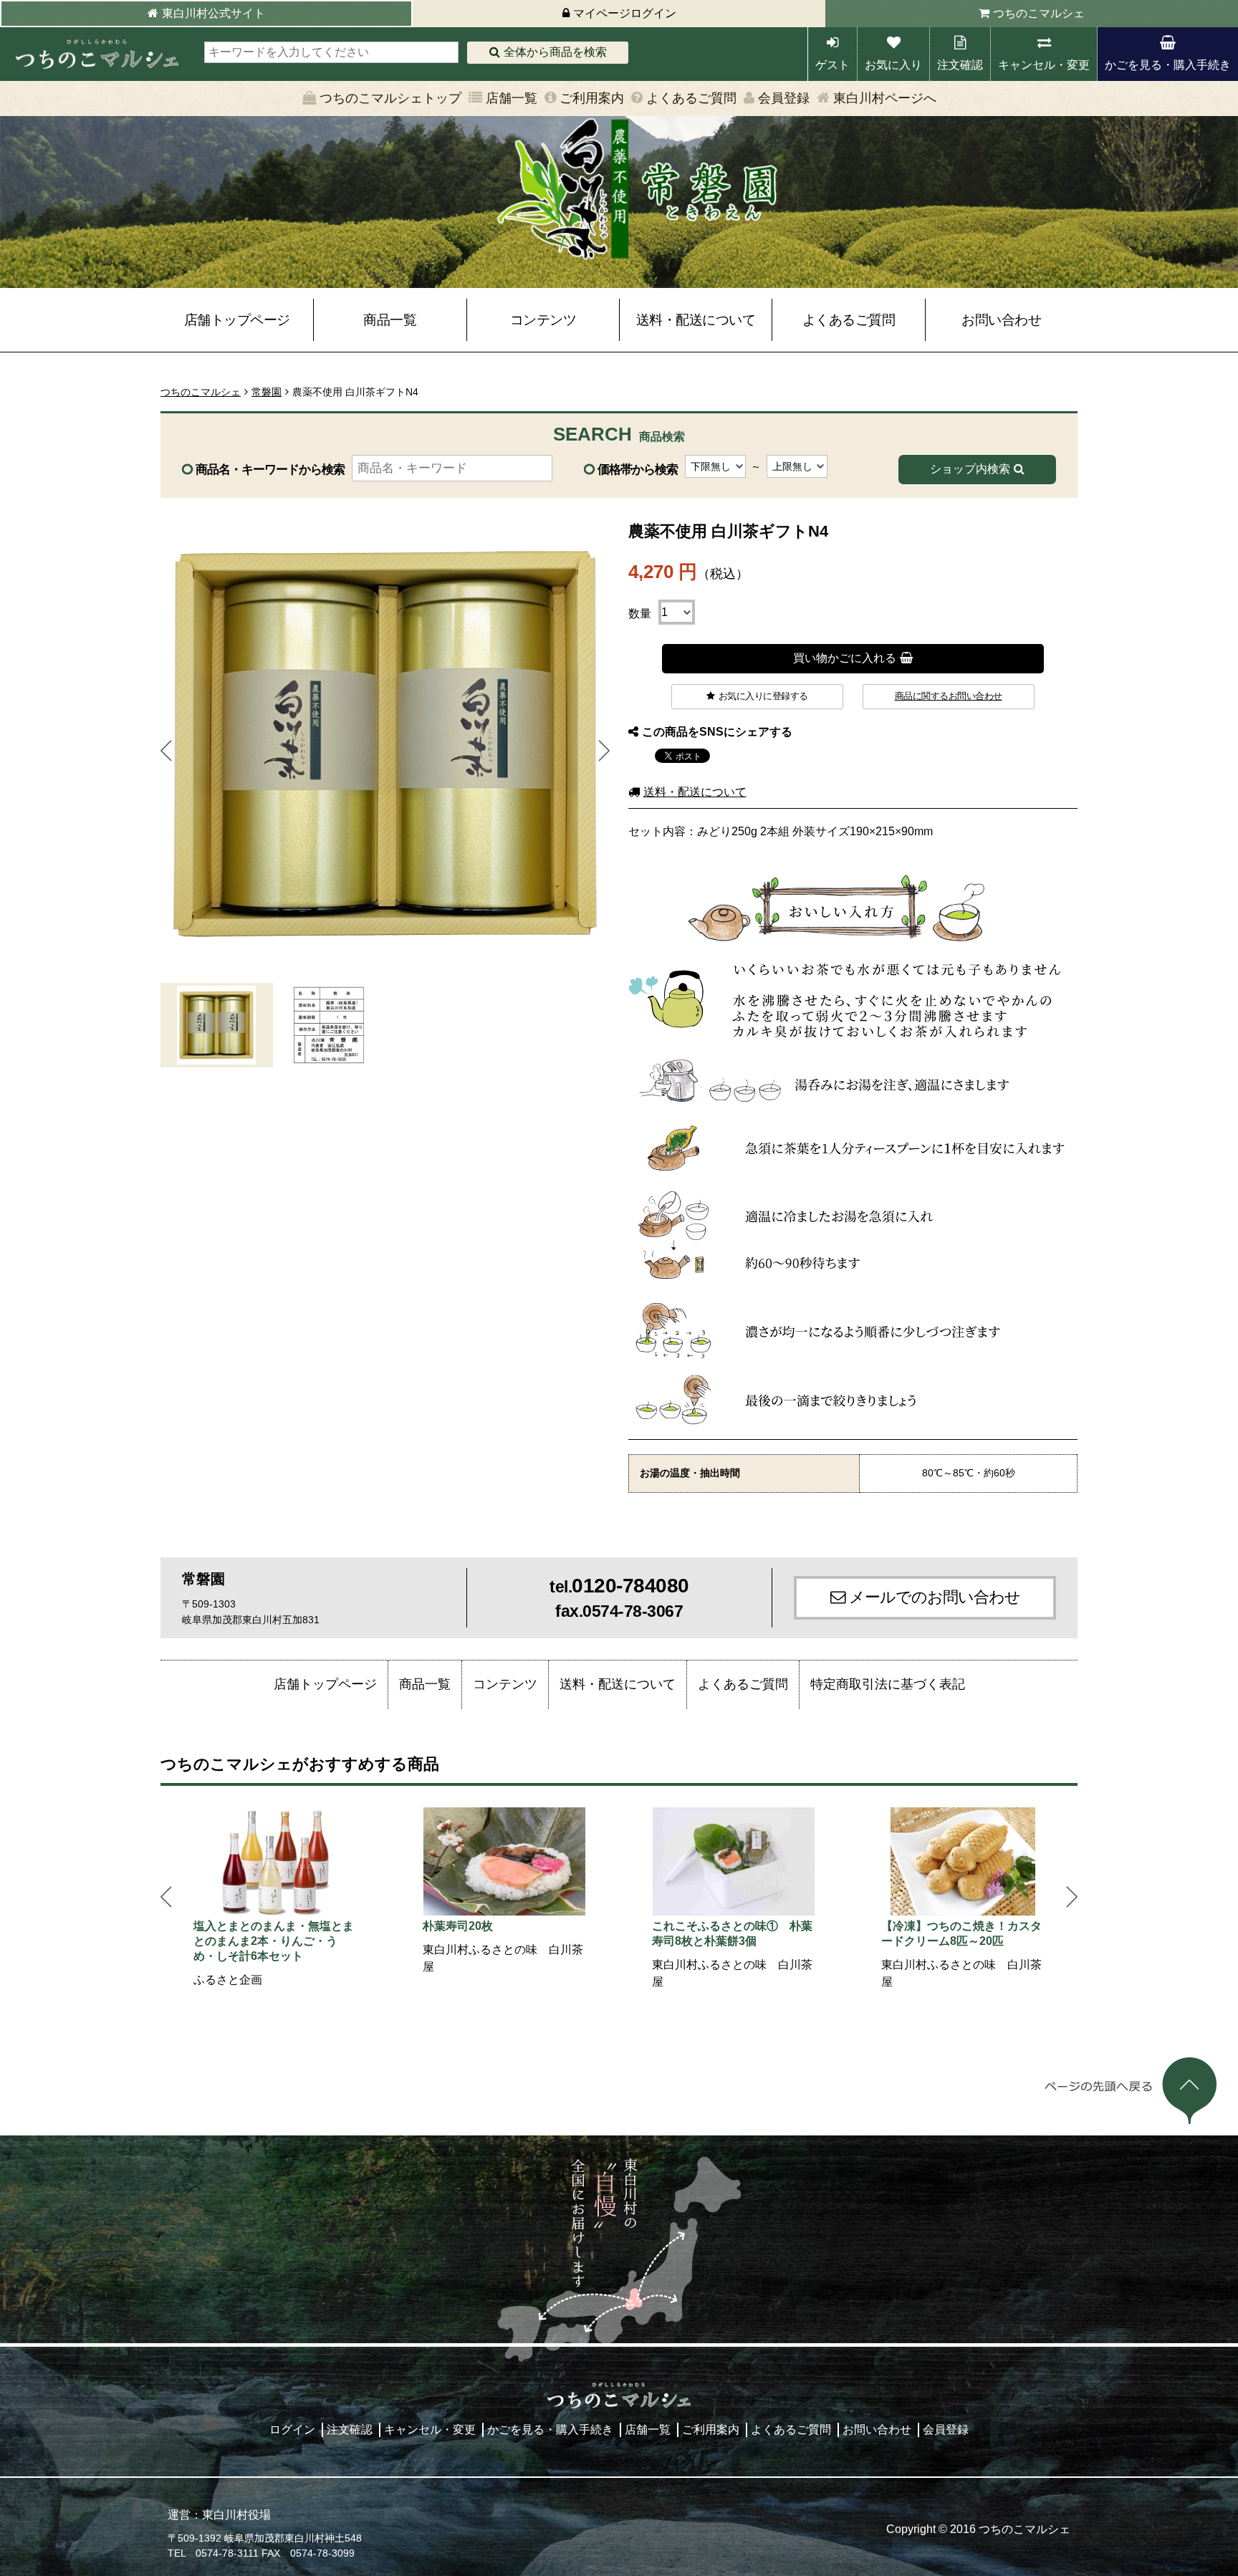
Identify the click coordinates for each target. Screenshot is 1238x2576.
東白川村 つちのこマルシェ (97, 54)
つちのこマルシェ (1039, 13)
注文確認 (960, 65)
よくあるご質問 (691, 98)
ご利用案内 (592, 98)
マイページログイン (625, 13)
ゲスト (832, 65)
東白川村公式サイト (213, 13)
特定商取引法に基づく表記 (888, 1684)
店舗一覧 (512, 98)
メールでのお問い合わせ (935, 1597)
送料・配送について (696, 320)
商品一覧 (390, 320)
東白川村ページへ (885, 98)
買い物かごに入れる (845, 658)
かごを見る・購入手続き (1168, 65)
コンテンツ (543, 320)
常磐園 (267, 392)
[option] (275, 1898)
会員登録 (784, 98)
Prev (166, 751)
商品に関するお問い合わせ (949, 696)
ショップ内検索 (970, 469)
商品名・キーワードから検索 (270, 469)
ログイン (292, 2430)
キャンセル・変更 (1044, 65)
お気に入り (893, 65)
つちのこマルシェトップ (390, 98)
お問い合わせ (1001, 320)
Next (604, 751)
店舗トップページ (237, 320)
